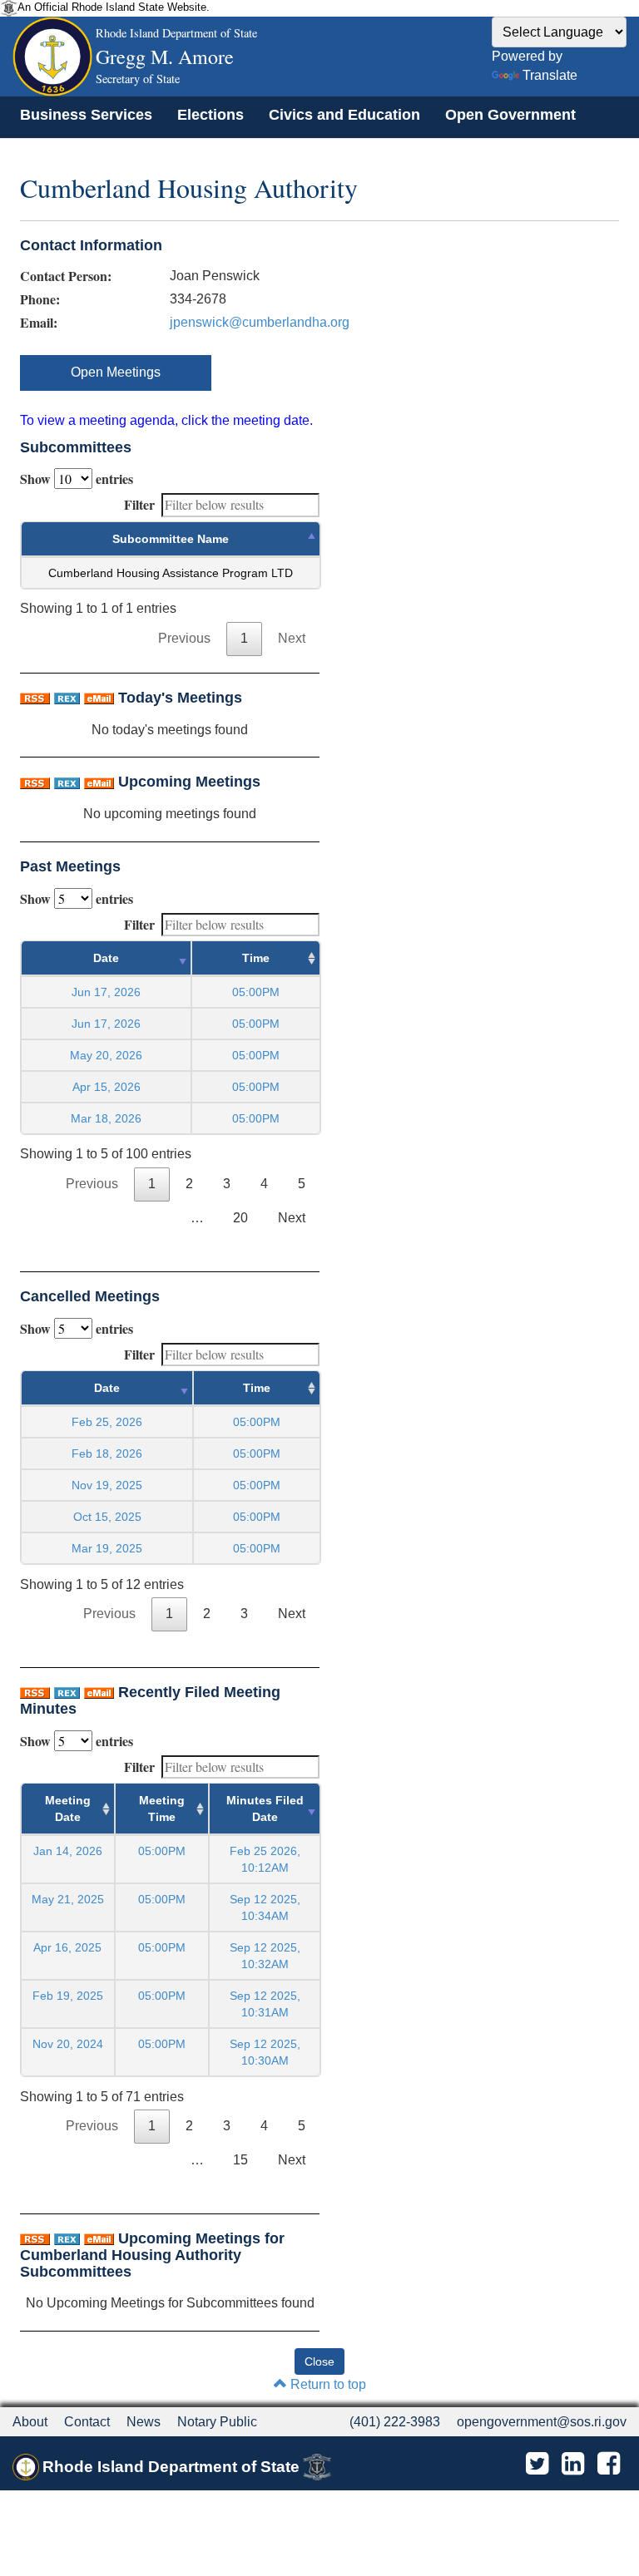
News (144, 2422)
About (30, 2422)
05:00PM (162, 1851)
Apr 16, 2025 (67, 1947)
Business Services (86, 115)
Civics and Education (344, 115)
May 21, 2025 (68, 1899)
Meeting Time (162, 1809)
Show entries (77, 479)
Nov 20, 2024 (68, 2044)
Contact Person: (66, 276)
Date (106, 958)
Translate (550, 75)
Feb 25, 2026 (107, 1422)
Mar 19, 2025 (107, 1548)
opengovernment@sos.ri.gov (542, 2422)
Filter (139, 504)
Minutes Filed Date (265, 1809)
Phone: (40, 299)
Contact (87, 2422)
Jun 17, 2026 (106, 992)
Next (292, 638)
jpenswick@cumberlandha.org (260, 322)
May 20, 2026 (106, 1055)
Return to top (327, 2384)
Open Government (510, 115)
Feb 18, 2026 (107, 1453)
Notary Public (217, 2422)
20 (240, 1218)
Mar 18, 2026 (106, 1118)
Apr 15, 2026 (106, 1087)
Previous (184, 638)
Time (256, 958)
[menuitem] (86, 115)
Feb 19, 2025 (68, 1996)
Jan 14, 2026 (68, 1851)
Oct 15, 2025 (107, 1517)
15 (240, 2160)
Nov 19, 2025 (107, 1485)
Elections (211, 115)
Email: (39, 323)
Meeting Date (68, 1809)
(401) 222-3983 (395, 2422)
